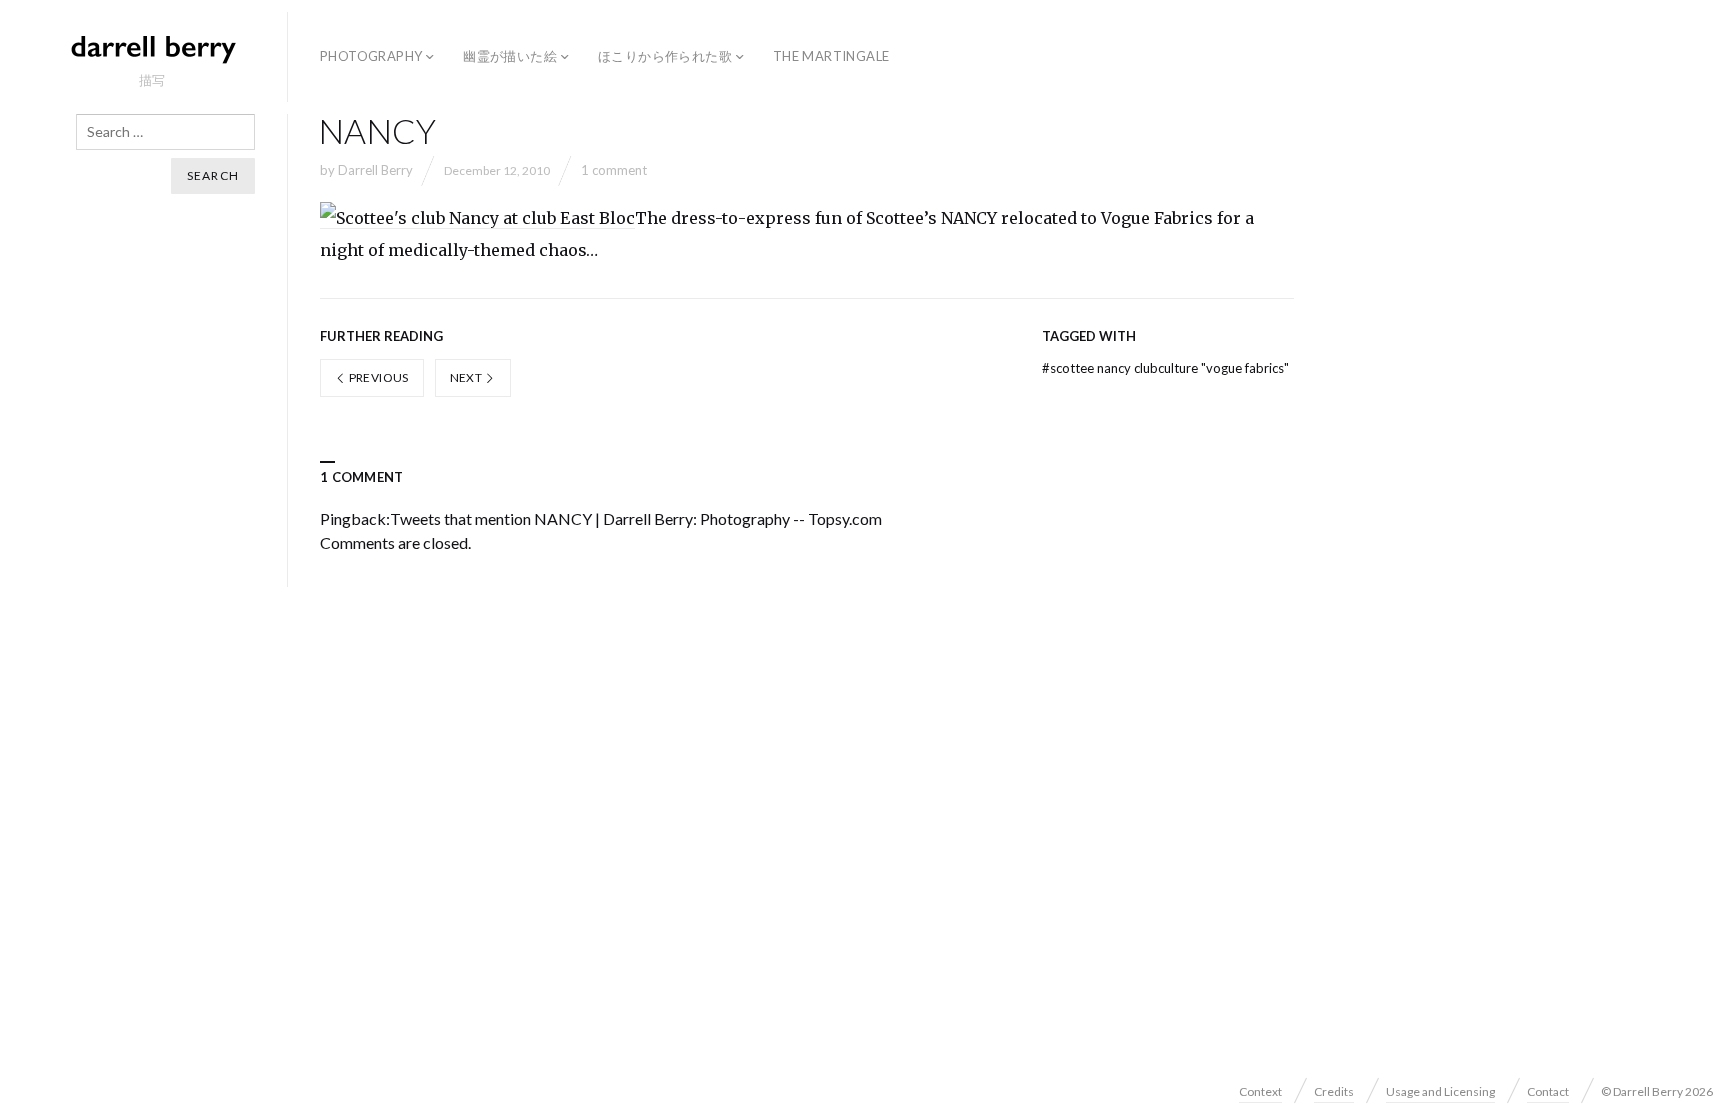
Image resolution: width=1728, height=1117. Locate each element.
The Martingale (831, 56)
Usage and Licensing (1440, 1091)
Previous (377, 377)
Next (467, 377)
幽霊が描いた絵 (510, 56)
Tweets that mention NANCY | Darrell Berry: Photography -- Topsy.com (636, 518)
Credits (1334, 1091)
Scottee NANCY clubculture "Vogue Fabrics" (1165, 368)
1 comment (614, 170)
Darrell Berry (375, 170)
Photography (371, 56)
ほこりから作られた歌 (665, 56)
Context (1260, 1091)
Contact (1548, 1091)
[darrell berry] (152, 48)
